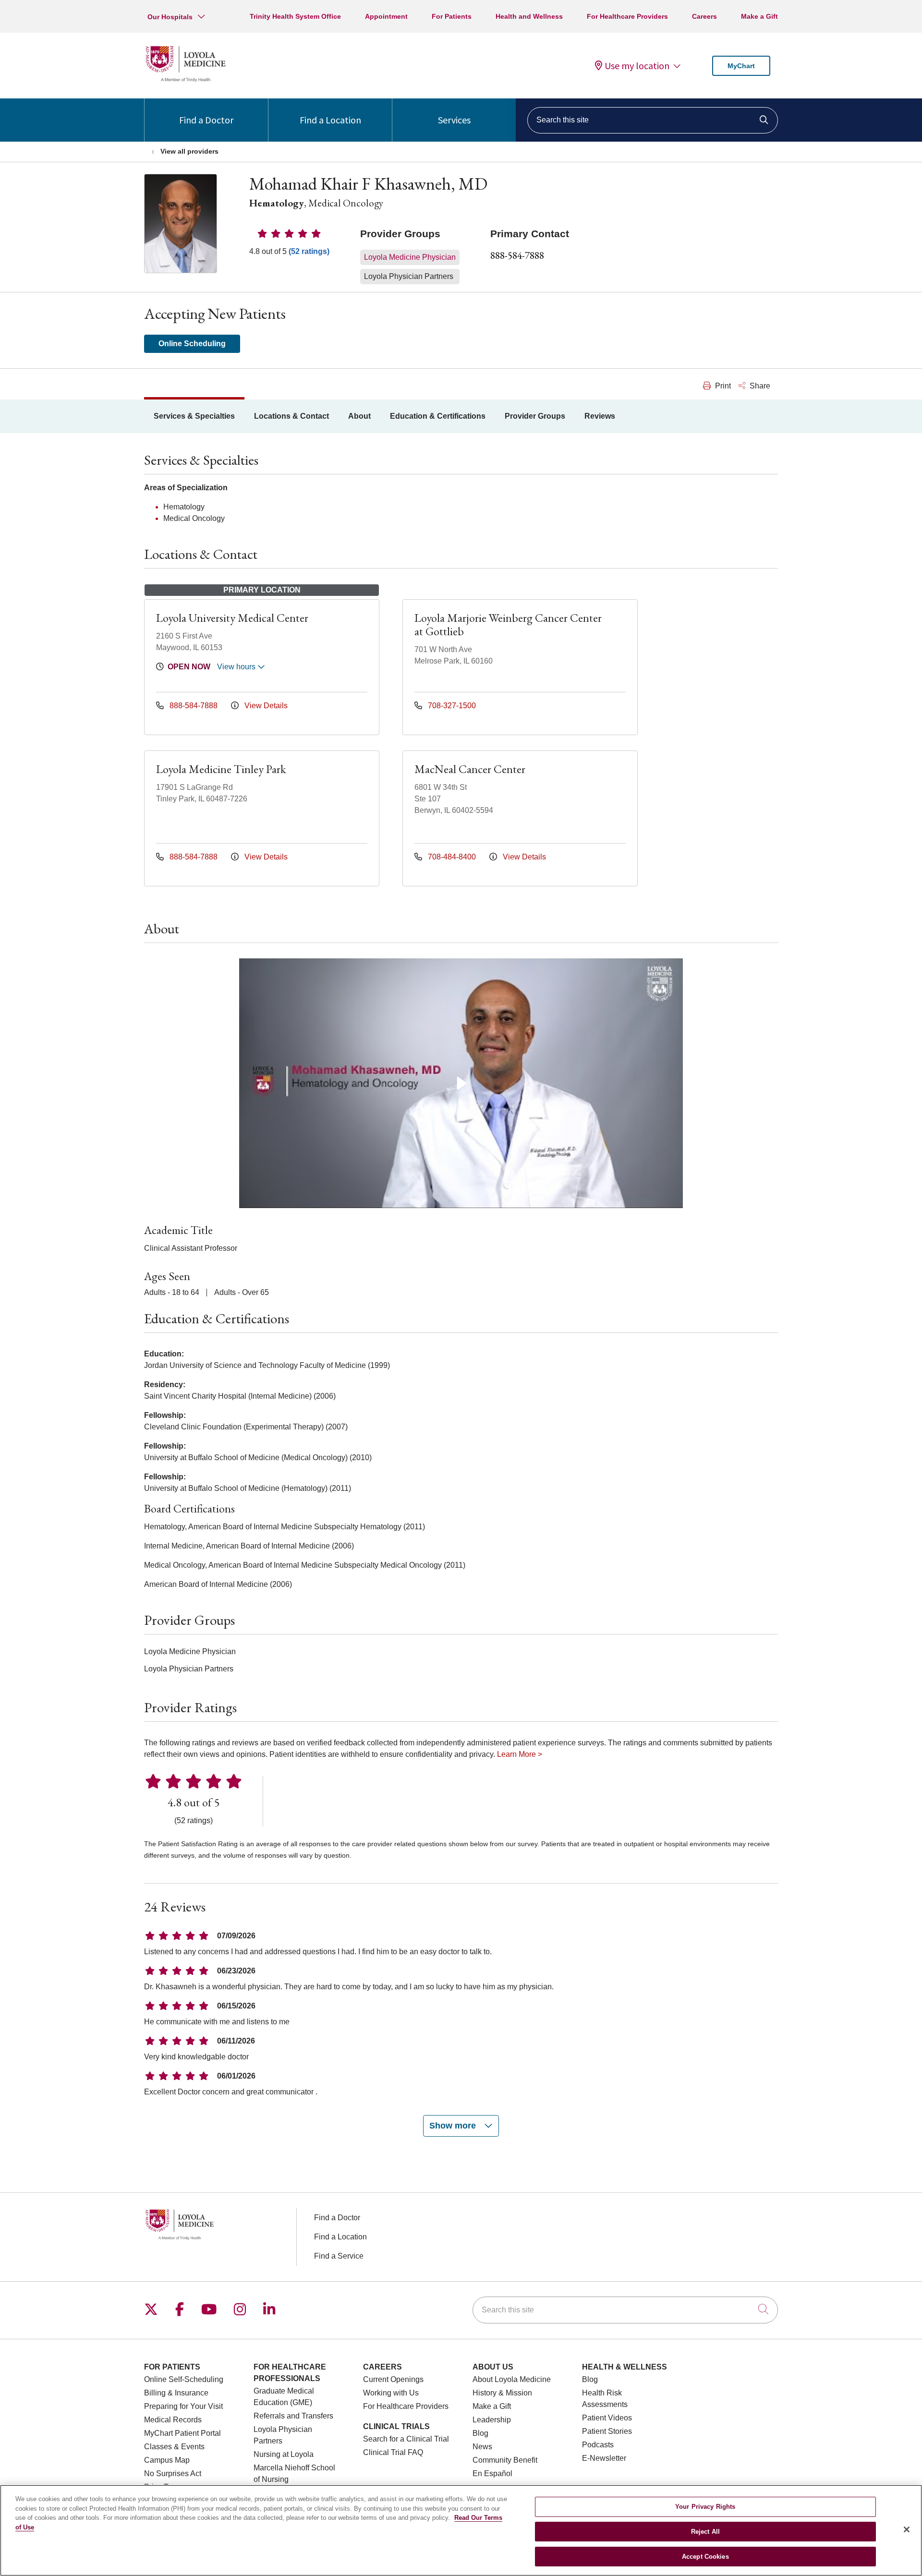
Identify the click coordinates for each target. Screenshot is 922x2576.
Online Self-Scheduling (184, 2379)
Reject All (705, 2532)
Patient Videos (607, 2418)
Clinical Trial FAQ (393, 2452)
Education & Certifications (438, 416)
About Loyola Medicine (512, 2379)
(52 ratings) (309, 251)
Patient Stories (607, 2431)
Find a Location (330, 120)
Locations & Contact (291, 416)
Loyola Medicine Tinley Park (221, 769)
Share (759, 386)
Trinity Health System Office (295, 16)
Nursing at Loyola (284, 2454)
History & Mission (502, 2393)
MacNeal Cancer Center (470, 769)
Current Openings (393, 2379)
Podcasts (598, 2445)
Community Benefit (505, 2460)
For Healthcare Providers (627, 16)
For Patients (452, 16)
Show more (454, 2126)
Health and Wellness (529, 16)
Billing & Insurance (176, 2393)
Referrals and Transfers (293, 2416)
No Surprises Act (173, 2473)
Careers (704, 16)
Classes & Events (174, 2447)
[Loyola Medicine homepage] (185, 80)
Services (454, 120)
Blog (480, 2433)
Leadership (492, 2420)
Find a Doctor (206, 120)
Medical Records (173, 2420)
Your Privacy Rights (705, 2507)
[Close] (907, 2529)
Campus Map (167, 2460)
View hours (237, 667)
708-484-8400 (452, 857)
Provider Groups (535, 416)
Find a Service (339, 2256)
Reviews (600, 416)
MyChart (741, 66)
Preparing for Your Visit (183, 2406)
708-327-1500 (451, 706)
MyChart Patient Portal (182, 2433)
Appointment (386, 16)
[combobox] (653, 120)
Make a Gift (759, 16)
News (482, 2447)
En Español (492, 2473)
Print (722, 386)
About (359, 416)
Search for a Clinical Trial (406, 2439)
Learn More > (520, 1754)
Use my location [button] (637, 66)
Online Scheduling (192, 344)
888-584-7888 (517, 255)
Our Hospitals (170, 17)
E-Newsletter (604, 2458)
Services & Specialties (194, 416)
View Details (265, 706)
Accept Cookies (705, 2556)
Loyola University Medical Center (232, 618)
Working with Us (391, 2393)
